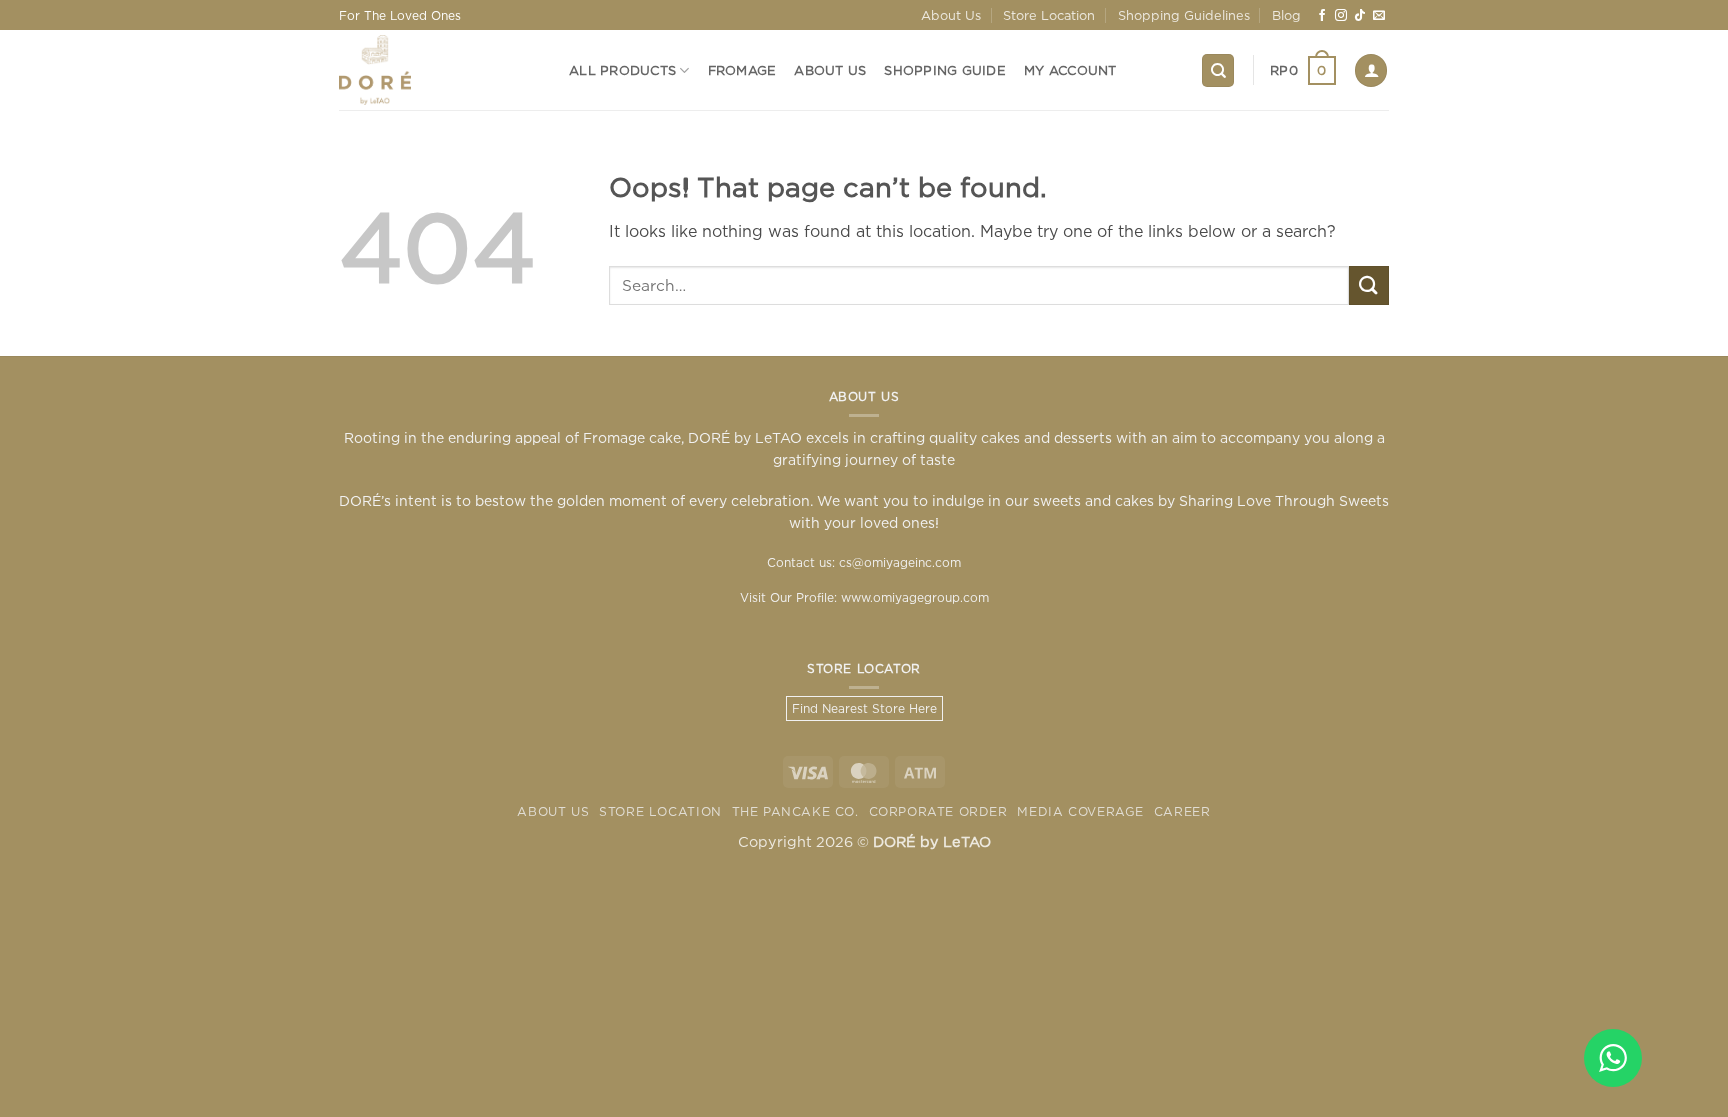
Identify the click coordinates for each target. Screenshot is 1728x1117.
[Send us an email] (1379, 16)
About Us (951, 15)
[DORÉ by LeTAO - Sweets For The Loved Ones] (439, 70)
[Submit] (1369, 285)
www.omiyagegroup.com (915, 597)
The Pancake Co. (795, 811)
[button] (1303, 71)
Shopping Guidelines (1184, 15)
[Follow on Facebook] (1322, 16)
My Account (1070, 70)
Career (1182, 811)
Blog (1286, 15)
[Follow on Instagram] (1341, 16)
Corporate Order (938, 811)
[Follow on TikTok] (1360, 16)
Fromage (742, 70)
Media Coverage (1080, 811)
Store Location (1049, 15)
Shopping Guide (945, 70)
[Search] (1218, 70)
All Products (622, 70)
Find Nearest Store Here (864, 708)
